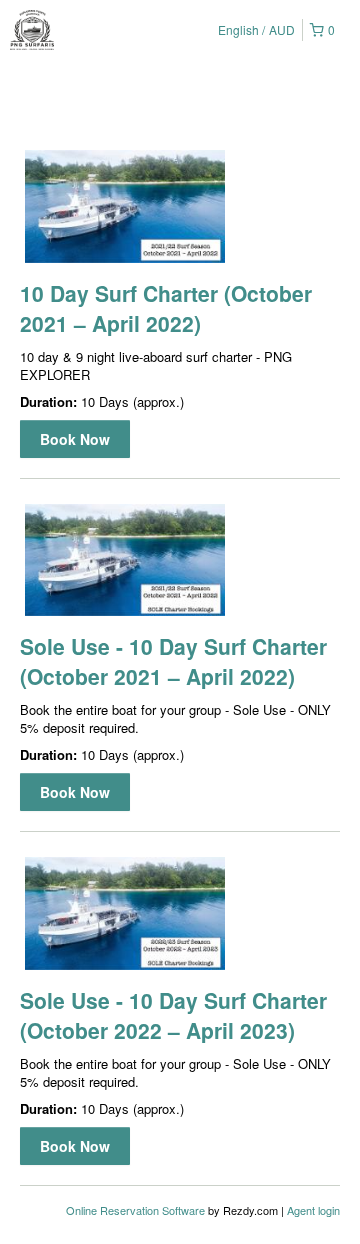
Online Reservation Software (135, 1210)
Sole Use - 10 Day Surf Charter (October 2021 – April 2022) (173, 661)
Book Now (75, 439)
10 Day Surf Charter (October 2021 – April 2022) (166, 308)
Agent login (313, 1210)
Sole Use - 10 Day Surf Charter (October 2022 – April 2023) (173, 1015)
